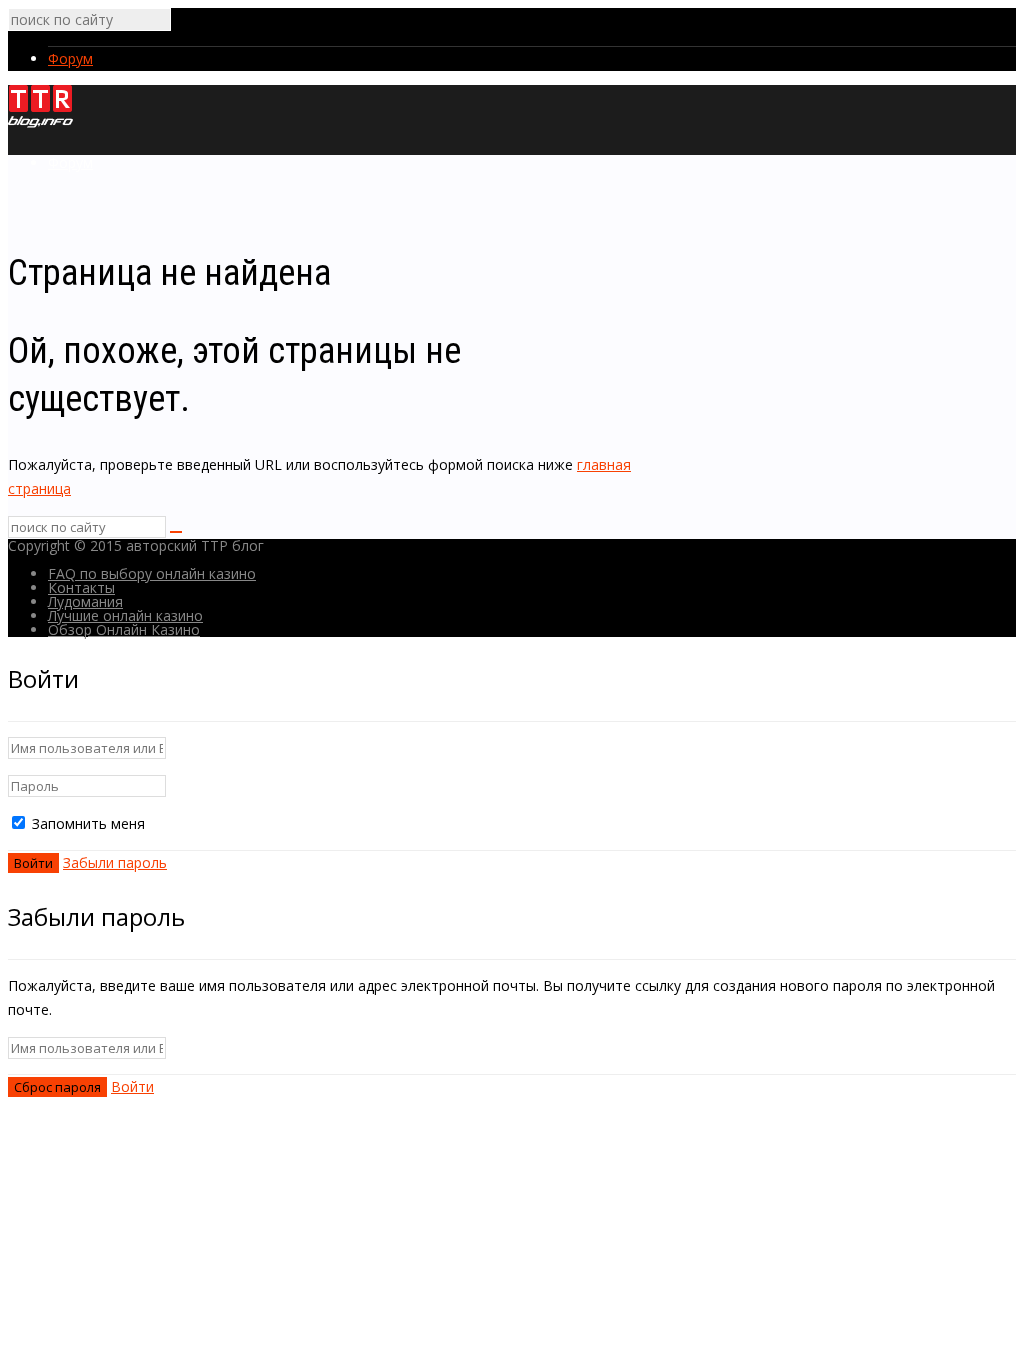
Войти (132, 1086)
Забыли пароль (115, 862)
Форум (70, 58)
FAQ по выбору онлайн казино (152, 573)
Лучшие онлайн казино (125, 615)
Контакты (81, 587)
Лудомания (85, 601)
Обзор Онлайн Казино (124, 629)
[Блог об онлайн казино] (40, 124)
